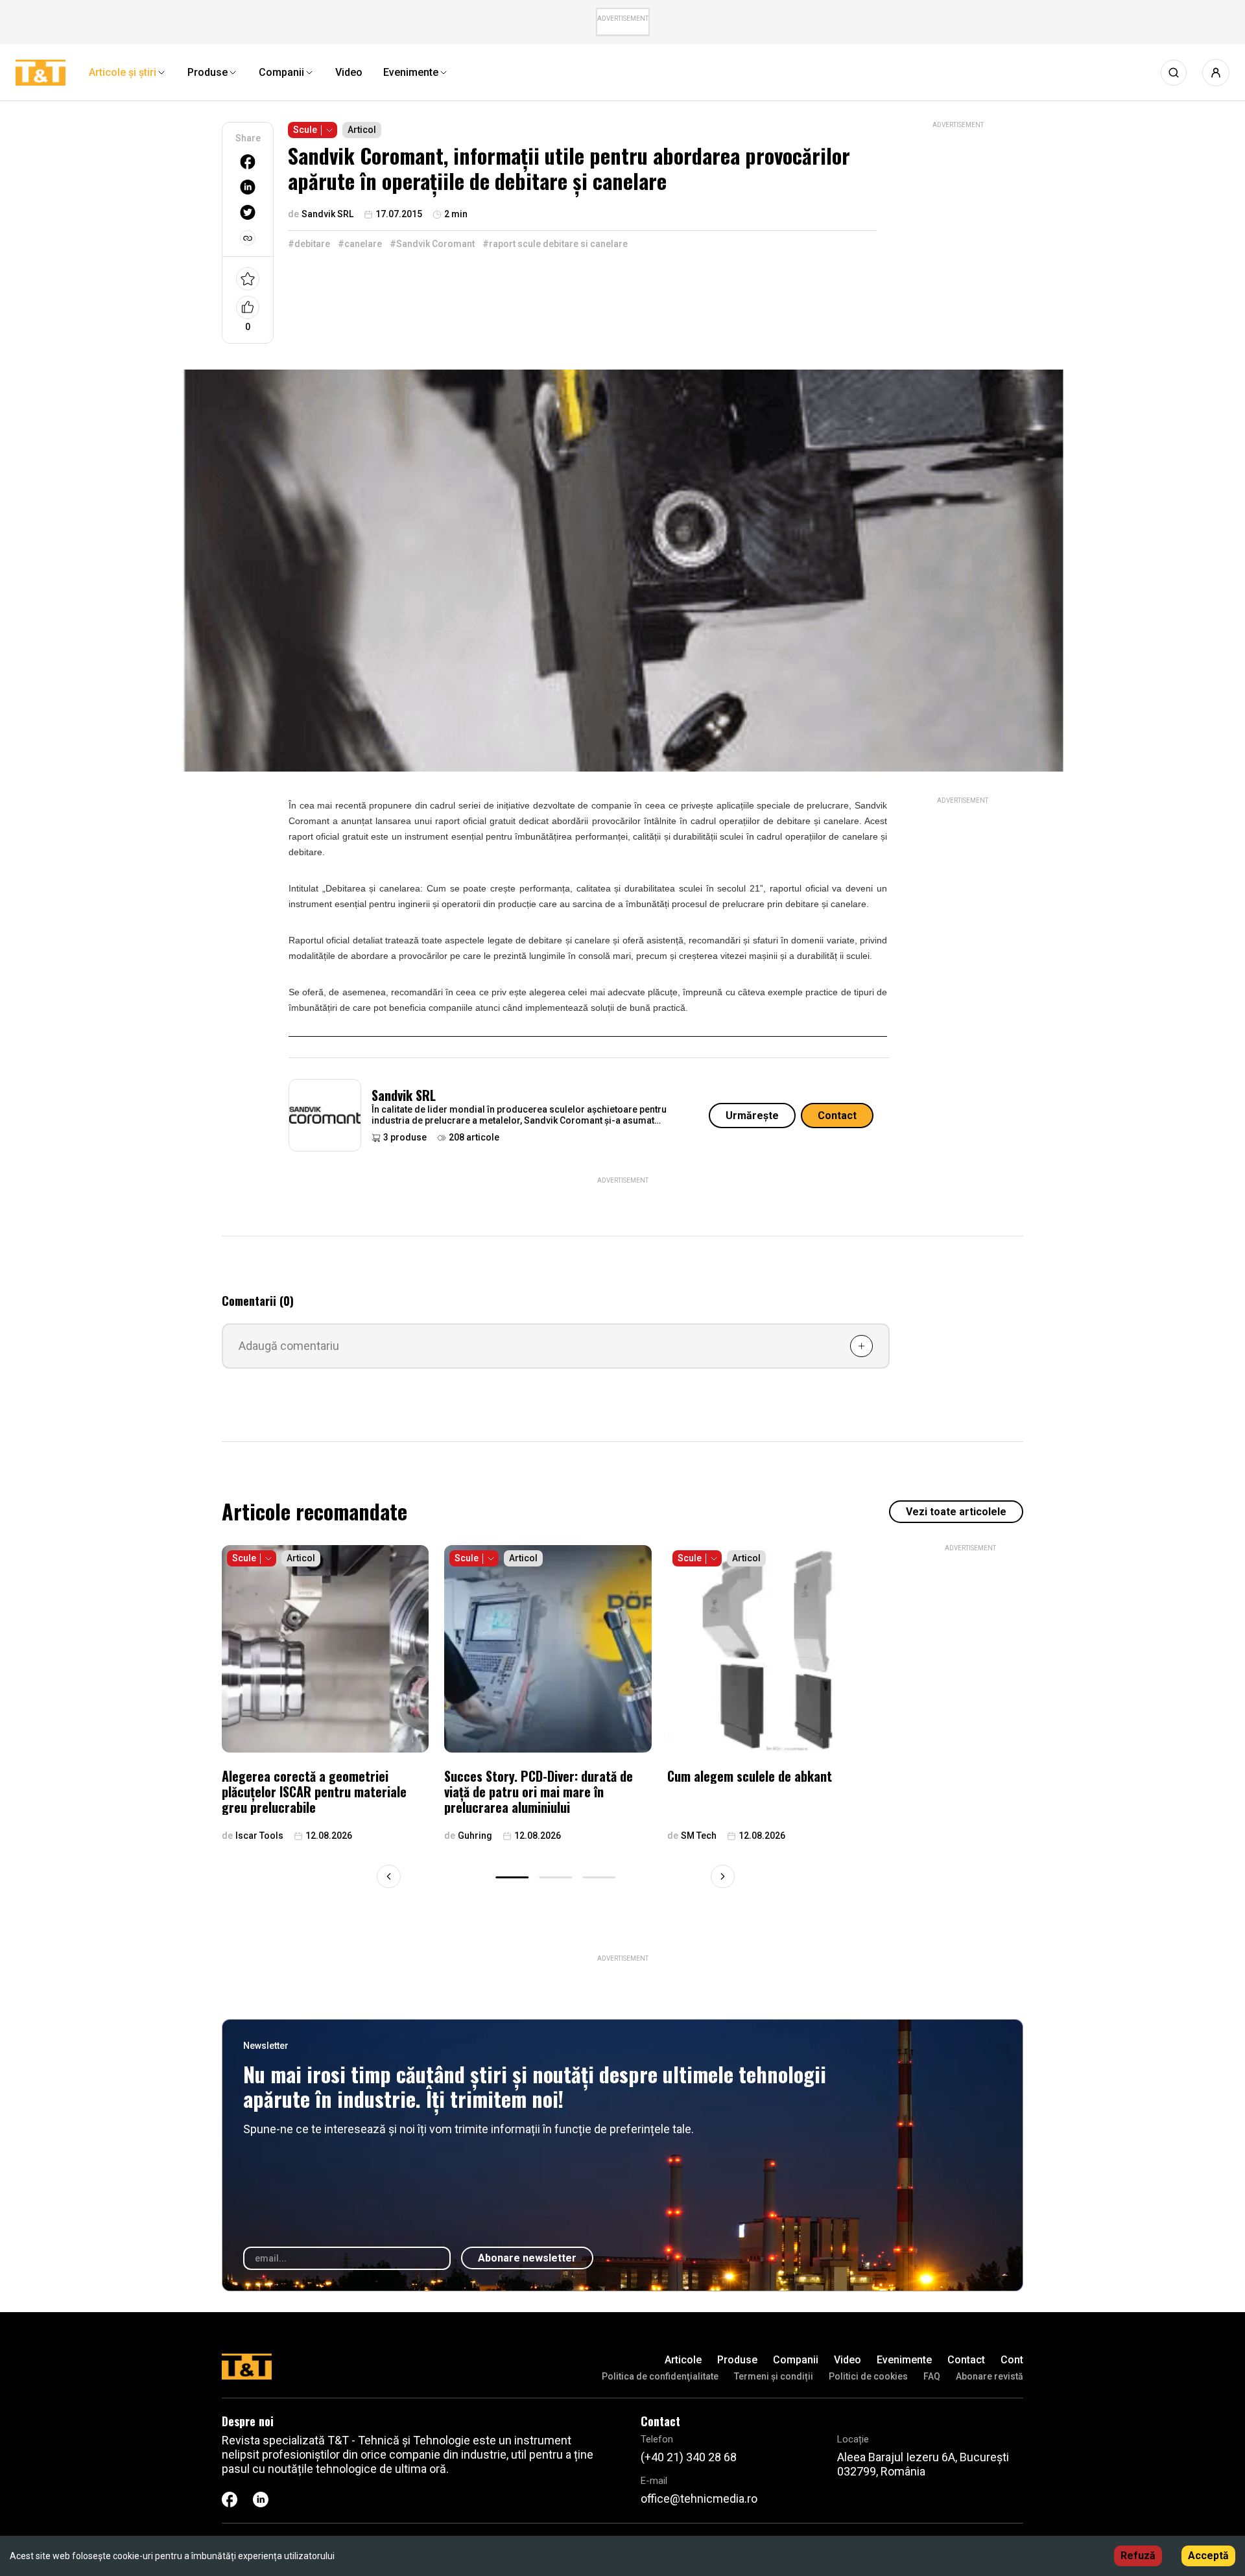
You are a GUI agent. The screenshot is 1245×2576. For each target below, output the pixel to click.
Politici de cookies (868, 2376)
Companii (796, 2360)
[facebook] (248, 162)
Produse (737, 2360)
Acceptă (1208, 2556)
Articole (683, 2360)
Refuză (1138, 2556)
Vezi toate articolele (956, 1512)
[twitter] (248, 212)
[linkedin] (248, 187)
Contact (837, 1116)
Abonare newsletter (527, 2258)
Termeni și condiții (774, 2376)
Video (848, 2360)
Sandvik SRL (404, 1095)
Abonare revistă (990, 2376)
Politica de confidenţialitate (660, 2376)
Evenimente (904, 2360)
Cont (1012, 2360)
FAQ (932, 2376)
